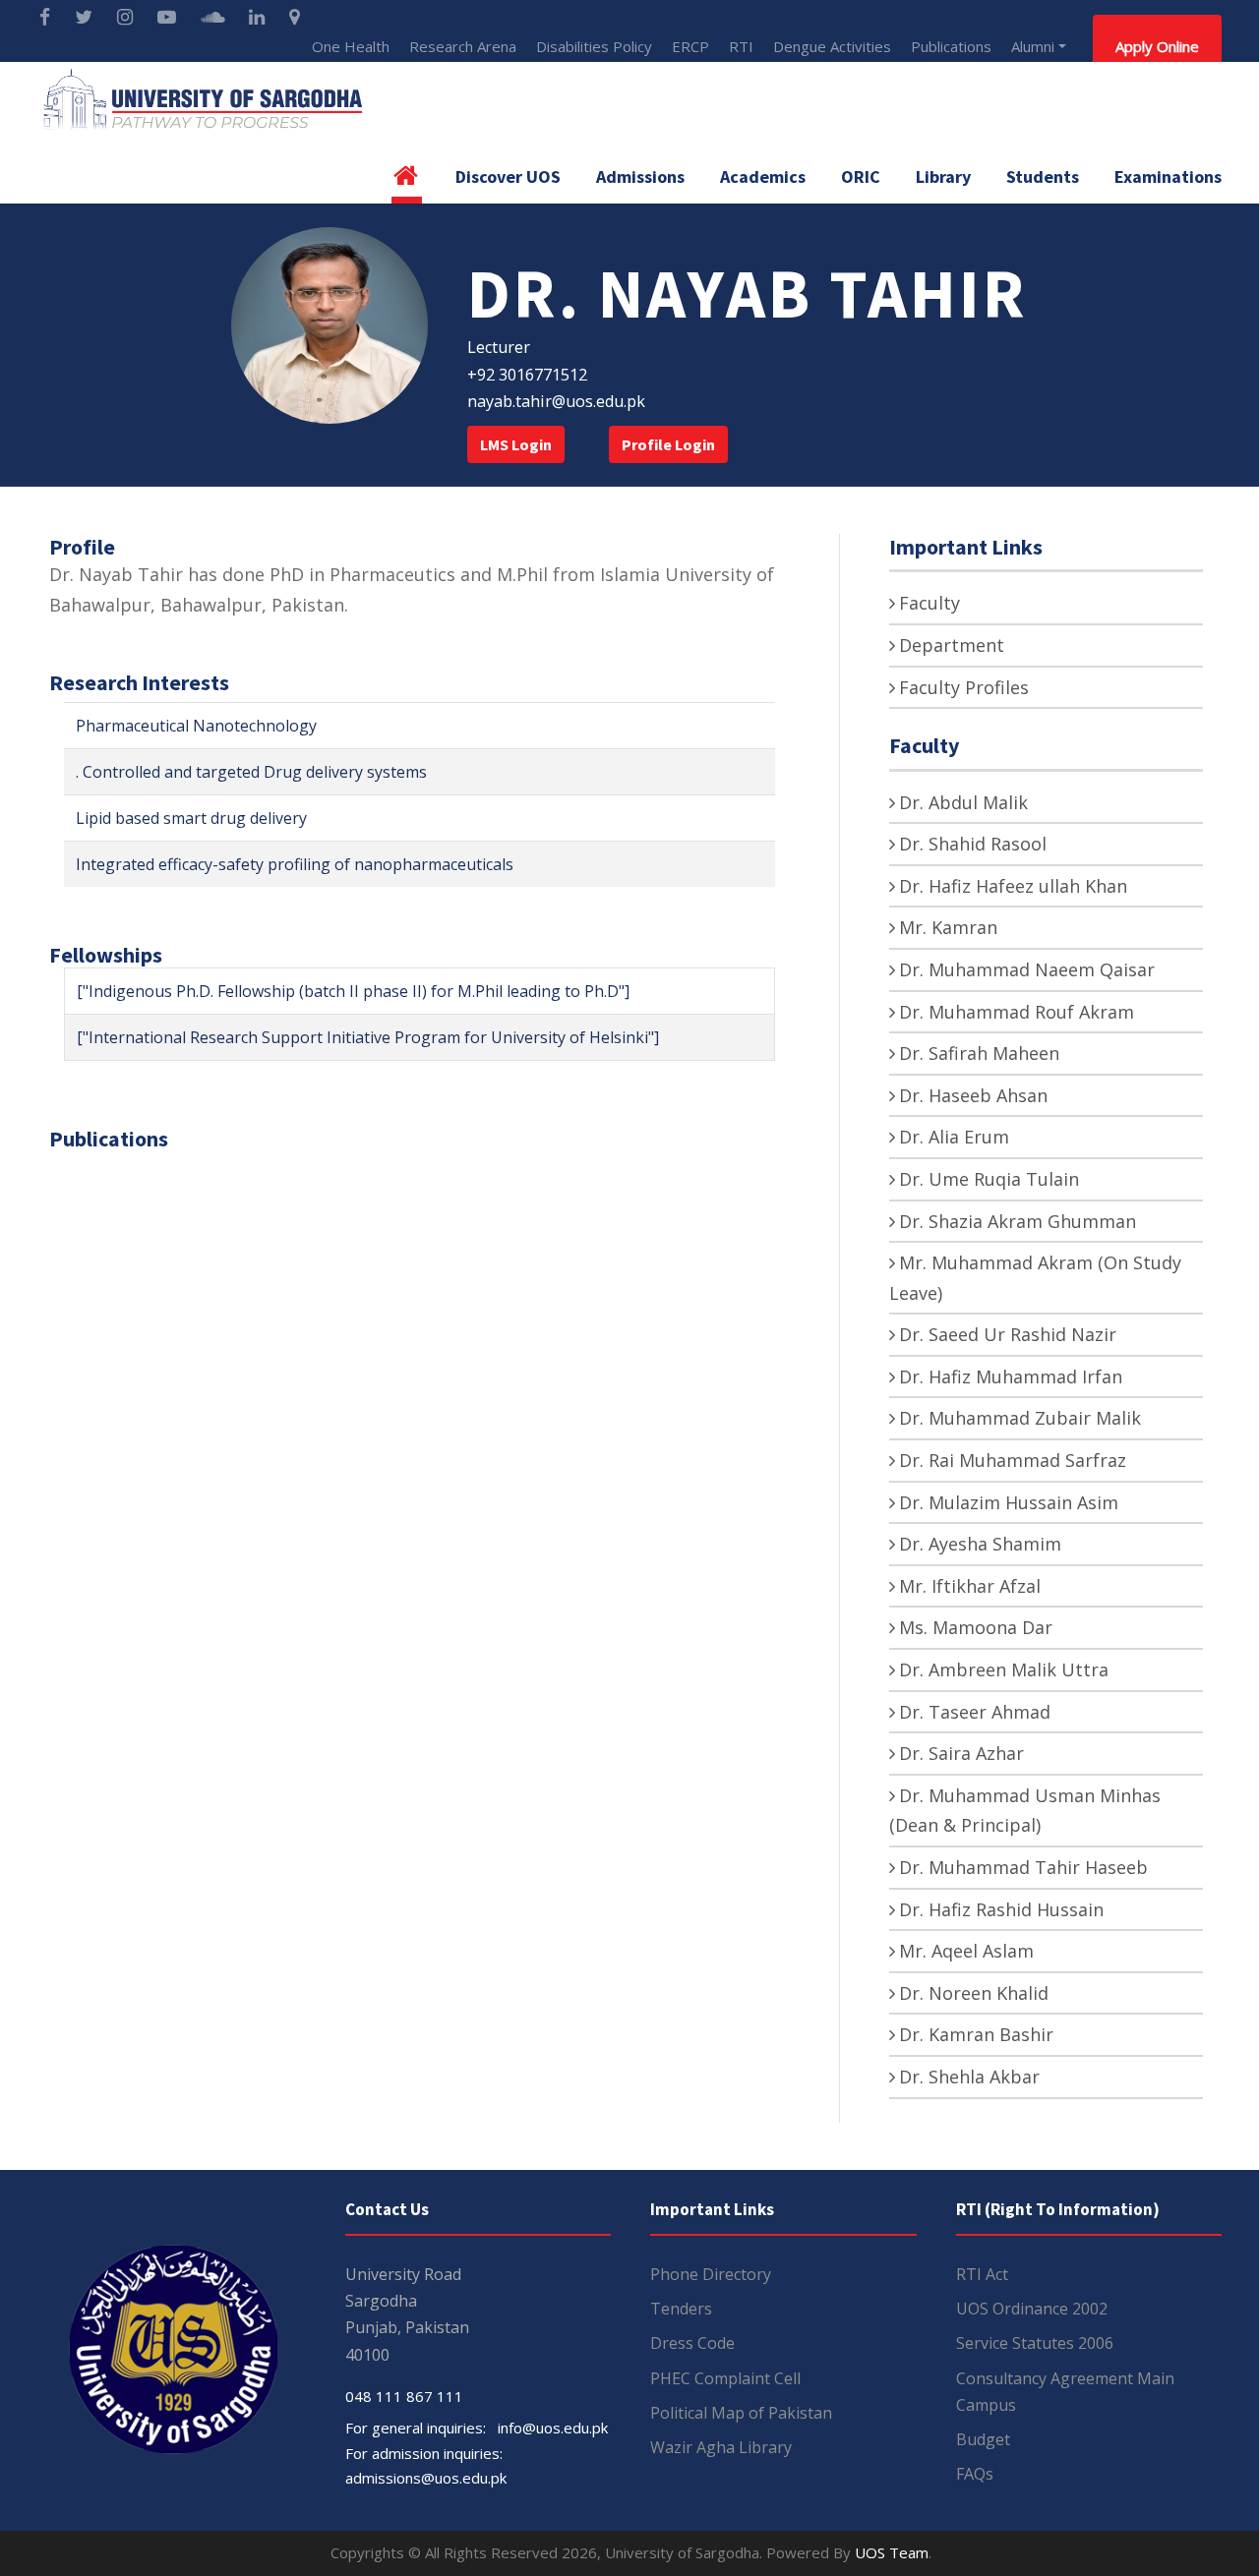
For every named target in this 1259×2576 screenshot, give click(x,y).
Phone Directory (711, 2274)
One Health (351, 46)
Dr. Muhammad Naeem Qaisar (1027, 969)
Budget (983, 2439)
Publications (951, 46)
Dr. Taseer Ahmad (975, 1712)
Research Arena (463, 46)
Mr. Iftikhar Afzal (970, 1586)
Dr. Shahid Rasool (973, 844)
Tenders (681, 2309)
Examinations (1168, 176)
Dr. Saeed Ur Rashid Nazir (1008, 1334)
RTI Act (982, 2274)
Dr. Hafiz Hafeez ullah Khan (1013, 886)
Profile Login (668, 444)
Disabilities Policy (594, 46)
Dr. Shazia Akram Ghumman (1018, 1221)
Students (1043, 176)
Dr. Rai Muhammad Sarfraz (1013, 1460)
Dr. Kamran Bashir (976, 2034)
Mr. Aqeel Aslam (966, 1951)
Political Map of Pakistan (741, 2413)
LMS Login (516, 444)
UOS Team (892, 2552)
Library (943, 176)
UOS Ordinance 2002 (1032, 2309)
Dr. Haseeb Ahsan (973, 1095)
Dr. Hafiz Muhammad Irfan (1011, 1376)
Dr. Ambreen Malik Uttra (1004, 1669)
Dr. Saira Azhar (961, 1753)
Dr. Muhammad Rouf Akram (1017, 1012)
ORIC (861, 176)
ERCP (690, 46)
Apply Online (1157, 46)
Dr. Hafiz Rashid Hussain (1001, 1909)
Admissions (640, 176)
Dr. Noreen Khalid (974, 1993)
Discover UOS (508, 176)
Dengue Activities (832, 46)
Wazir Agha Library (721, 2447)
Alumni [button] (1033, 46)
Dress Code (692, 2343)
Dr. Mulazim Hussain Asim (1009, 1502)
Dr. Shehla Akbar (969, 2077)
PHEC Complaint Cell (725, 2378)
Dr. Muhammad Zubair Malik (1020, 1418)
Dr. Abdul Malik (963, 802)
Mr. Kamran (948, 927)
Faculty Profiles (964, 687)
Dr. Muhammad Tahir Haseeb (1023, 1867)
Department (952, 645)
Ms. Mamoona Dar (976, 1627)
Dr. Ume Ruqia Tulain (989, 1179)
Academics (763, 176)
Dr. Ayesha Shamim (980, 1544)
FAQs (975, 2474)
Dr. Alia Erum (954, 1137)
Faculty (929, 603)
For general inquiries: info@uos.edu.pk (477, 2428)
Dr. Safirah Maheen (979, 1053)
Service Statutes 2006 (1035, 2343)
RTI (741, 46)
